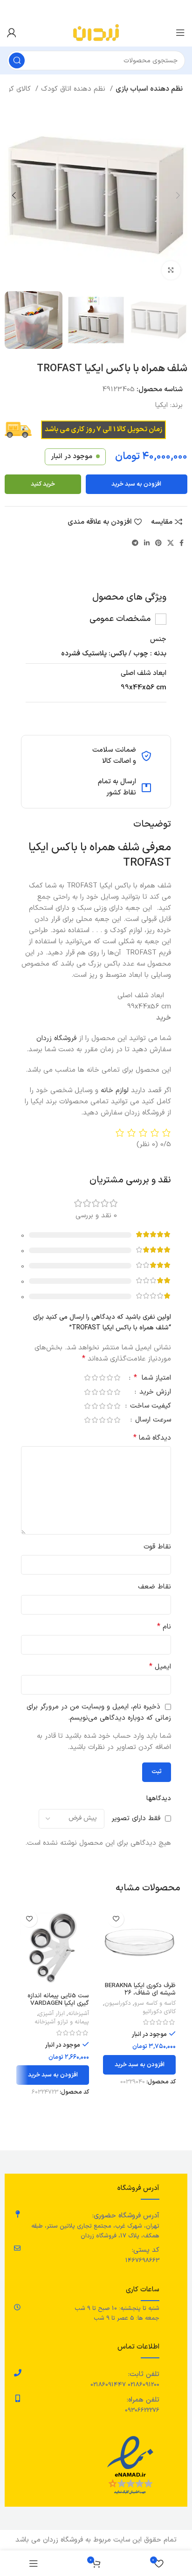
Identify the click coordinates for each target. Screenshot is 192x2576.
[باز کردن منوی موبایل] (180, 33)
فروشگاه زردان (58, 1038)
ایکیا (161, 405)
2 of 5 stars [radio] (110, 1378)
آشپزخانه (79, 2014)
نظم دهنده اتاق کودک (74, 89)
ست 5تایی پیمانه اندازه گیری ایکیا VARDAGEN (58, 1999)
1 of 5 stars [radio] (117, 1378)
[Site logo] (96, 32)
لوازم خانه (115, 1091)
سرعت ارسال (152, 1421)
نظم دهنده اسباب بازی (149, 89)
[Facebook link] (182, 543)
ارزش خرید (154, 1393)
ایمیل (160, 1667)
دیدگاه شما (152, 1438)
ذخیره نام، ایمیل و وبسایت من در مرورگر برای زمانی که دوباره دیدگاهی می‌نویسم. (99, 1712)
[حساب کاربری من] (12, 33)
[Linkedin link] (147, 543)
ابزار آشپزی (52, 2014)
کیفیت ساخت (149, 1407)
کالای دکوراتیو (159, 2012)
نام (164, 1627)
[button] (139, 2065)
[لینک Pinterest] (158, 543)
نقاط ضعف (154, 1587)
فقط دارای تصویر (136, 1819)
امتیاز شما (152, 1379)
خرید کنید (43, 484)
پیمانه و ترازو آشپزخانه (62, 2022)
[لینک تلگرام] (135, 543)
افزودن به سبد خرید (136, 484)
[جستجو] (17, 60)
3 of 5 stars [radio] (102, 1378)
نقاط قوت (157, 1547)
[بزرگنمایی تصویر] (171, 270)
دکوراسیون (118, 2003)
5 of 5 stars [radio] (87, 1378)
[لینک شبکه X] (171, 543)
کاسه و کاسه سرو (155, 2003)
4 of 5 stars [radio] (95, 1378)
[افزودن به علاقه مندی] (116, 1919)
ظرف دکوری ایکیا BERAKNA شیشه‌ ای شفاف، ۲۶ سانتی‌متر (140, 1993)
